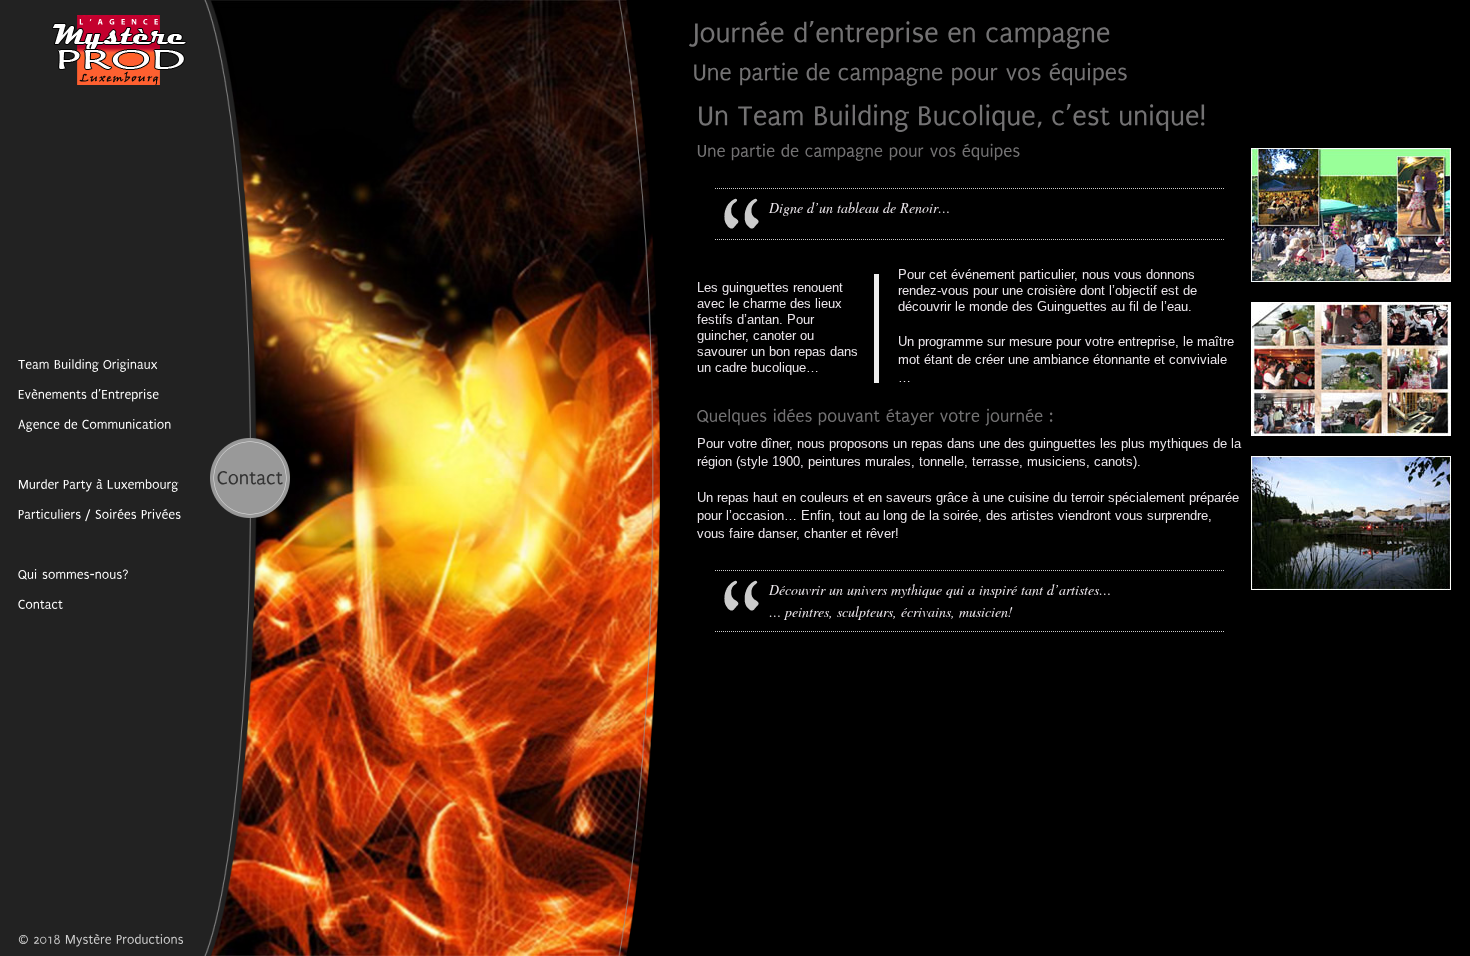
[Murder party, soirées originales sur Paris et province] (91, 514)
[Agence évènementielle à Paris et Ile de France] (64, 574)
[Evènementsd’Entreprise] (80, 394)
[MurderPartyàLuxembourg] (89, 484)
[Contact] (31, 604)
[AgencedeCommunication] (86, 424)
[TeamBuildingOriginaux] (79, 364)
